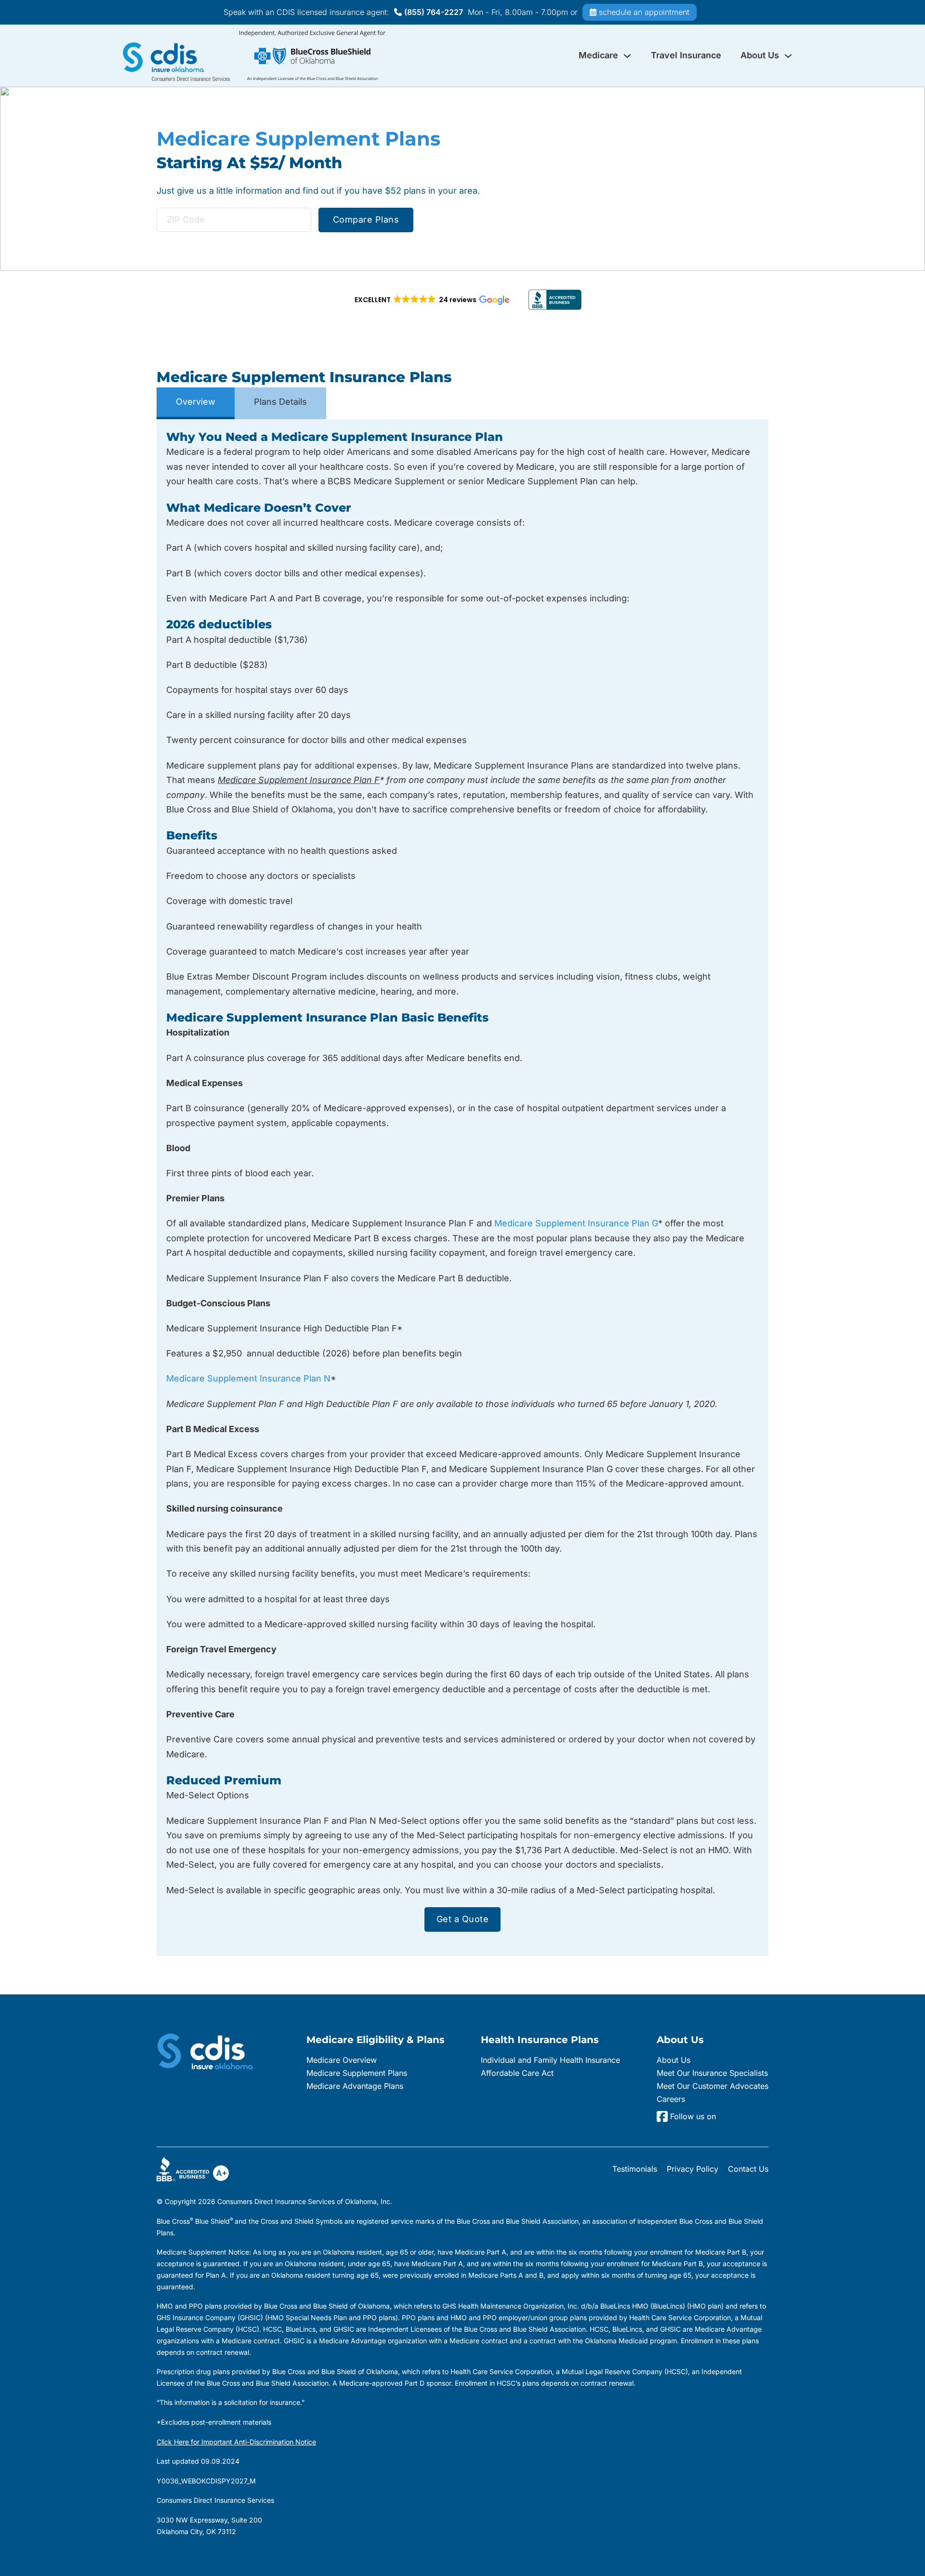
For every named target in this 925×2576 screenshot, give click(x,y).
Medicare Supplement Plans (357, 2073)
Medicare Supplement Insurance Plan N (248, 1378)
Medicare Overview (342, 2060)
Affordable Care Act (517, 2073)
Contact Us (748, 2169)
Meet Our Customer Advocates (713, 2086)
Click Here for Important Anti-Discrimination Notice (236, 2442)
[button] (431, 300)
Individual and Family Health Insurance (550, 2060)
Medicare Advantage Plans (355, 2086)
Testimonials (635, 2169)
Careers (671, 2099)
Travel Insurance (686, 55)
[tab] (196, 403)
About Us (760, 55)
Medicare (598, 55)
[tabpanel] (462, 1188)
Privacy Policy (693, 2169)
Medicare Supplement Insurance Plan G (576, 1223)
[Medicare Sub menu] (627, 56)
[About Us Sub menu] (788, 56)
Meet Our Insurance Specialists (712, 2073)
